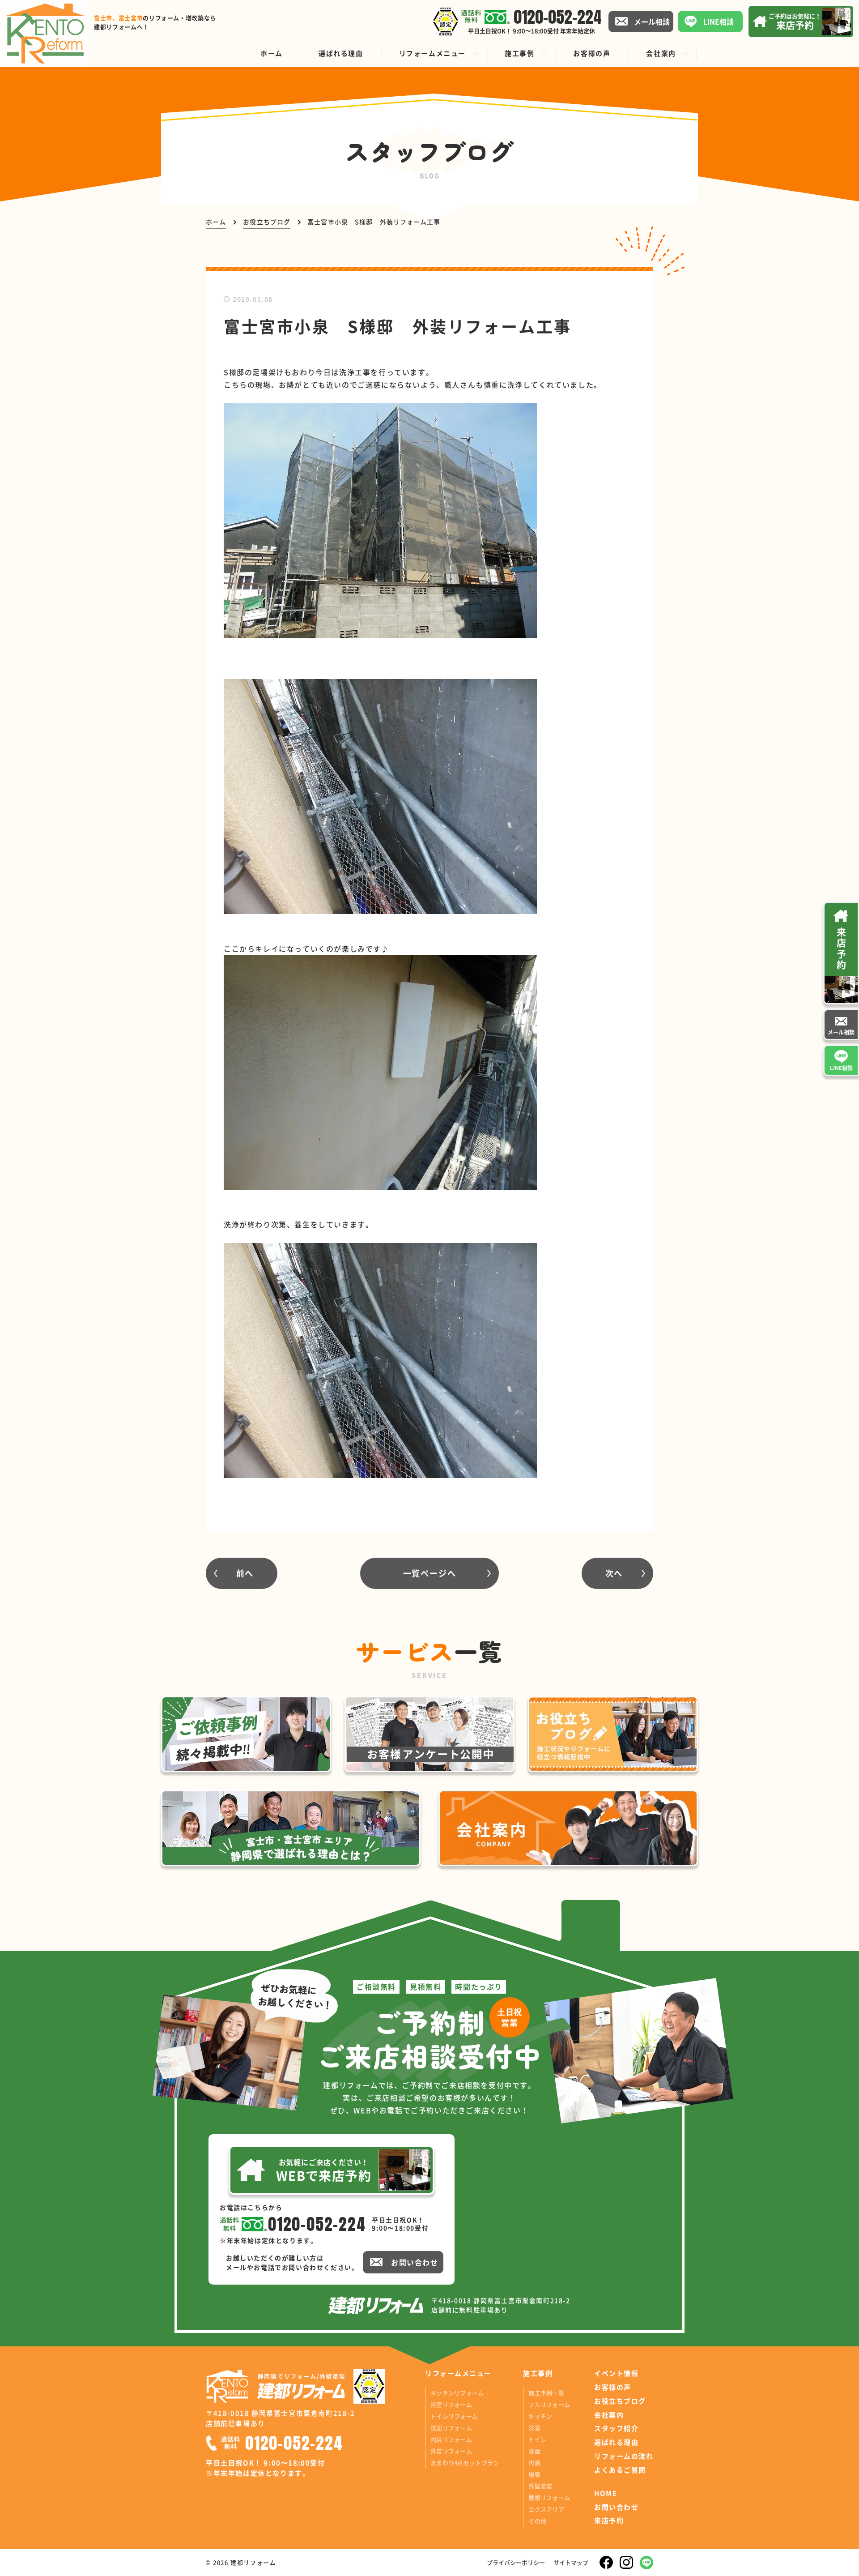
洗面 (534, 2451)
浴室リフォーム (451, 2404)
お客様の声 (613, 2387)
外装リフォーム (451, 2451)
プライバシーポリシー (516, 2562)
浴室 (534, 2428)
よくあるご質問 (620, 2470)
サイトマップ (571, 2562)
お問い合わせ (616, 2507)
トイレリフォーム (454, 2416)
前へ (245, 1573)
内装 (534, 2463)
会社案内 (609, 2415)
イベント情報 (616, 2373)
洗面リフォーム (451, 2428)
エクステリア (546, 2509)
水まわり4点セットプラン (465, 2463)
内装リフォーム (451, 2439)
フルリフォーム (549, 2404)
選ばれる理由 (616, 2442)
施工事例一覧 (546, 2393)
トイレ (537, 2439)
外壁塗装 (540, 2486)
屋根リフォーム (549, 2497)
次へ (614, 1573)
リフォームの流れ (624, 2456)
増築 (534, 2474)
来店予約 (609, 2520)
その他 (537, 2521)
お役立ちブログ (620, 2401)
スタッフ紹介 (616, 2428)
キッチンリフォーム (457, 2393)
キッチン (540, 2416)
